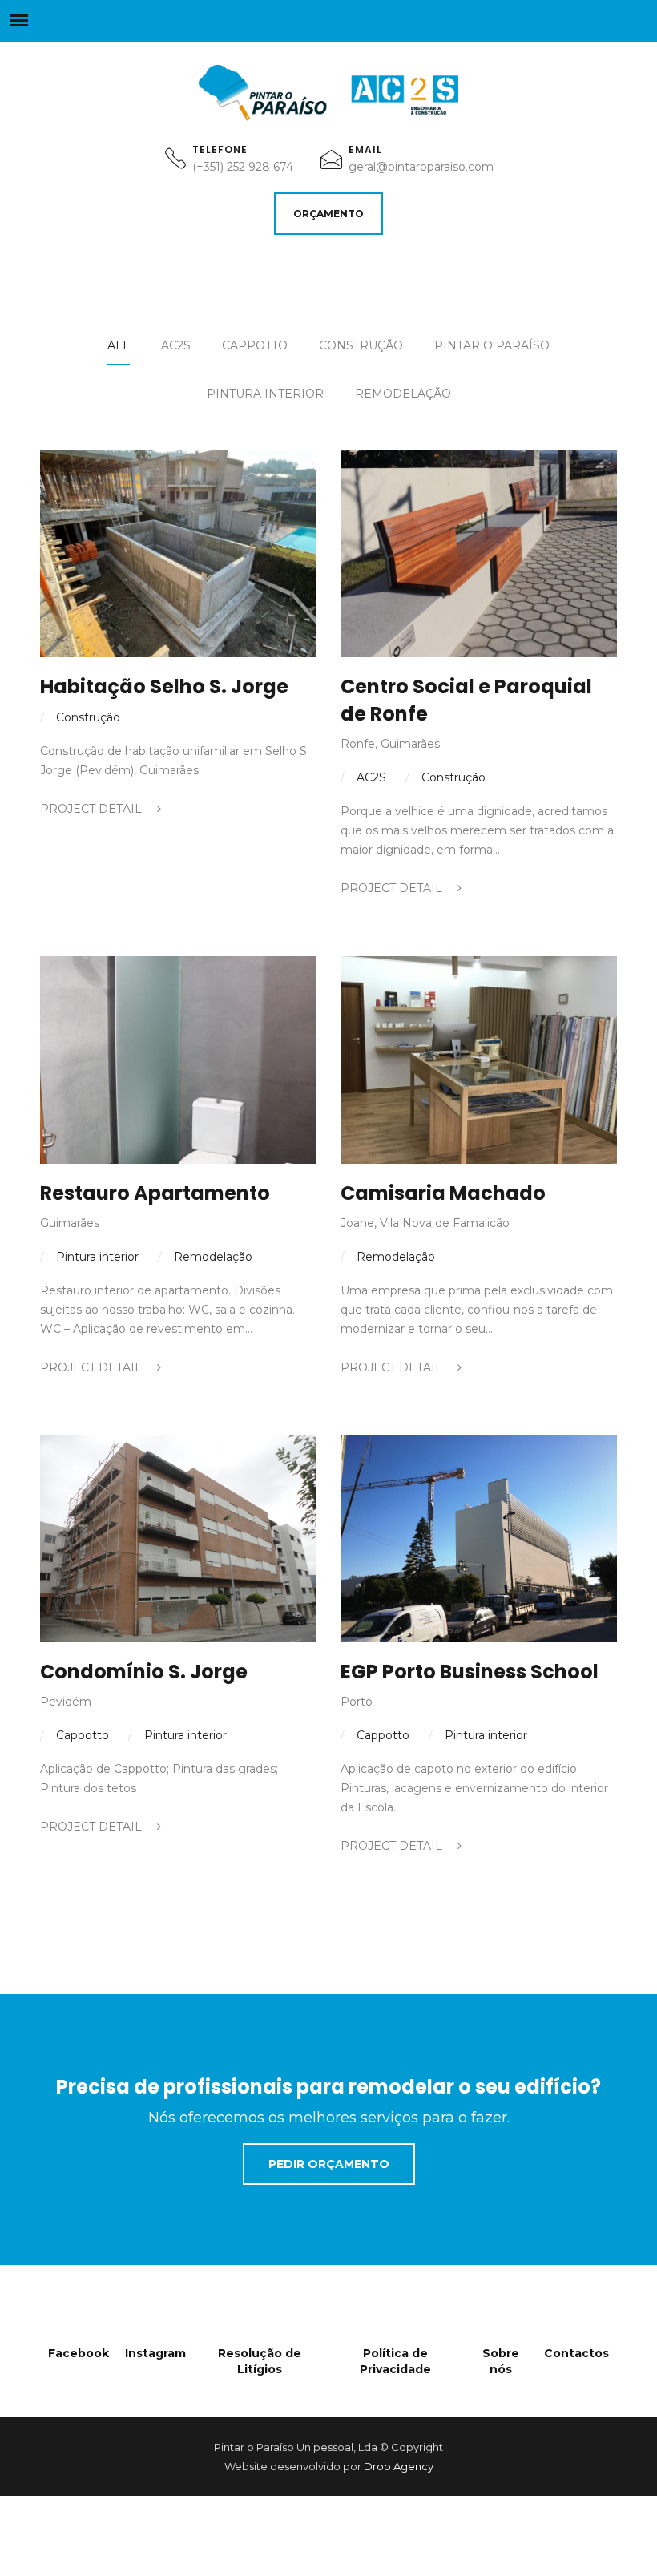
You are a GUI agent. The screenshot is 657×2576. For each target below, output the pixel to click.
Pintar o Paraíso (492, 345)
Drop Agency (399, 2466)
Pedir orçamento (329, 2164)
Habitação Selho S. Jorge (164, 686)
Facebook (79, 2353)
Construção (361, 345)
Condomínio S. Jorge (144, 1672)
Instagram (155, 2353)
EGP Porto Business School (470, 1672)
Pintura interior (265, 394)
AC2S (176, 345)
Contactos (576, 2353)
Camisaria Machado (443, 1193)
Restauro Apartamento (155, 1193)
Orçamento (328, 214)
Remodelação (403, 394)
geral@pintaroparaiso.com (421, 167)
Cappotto (255, 345)
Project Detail (93, 809)
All (119, 345)
